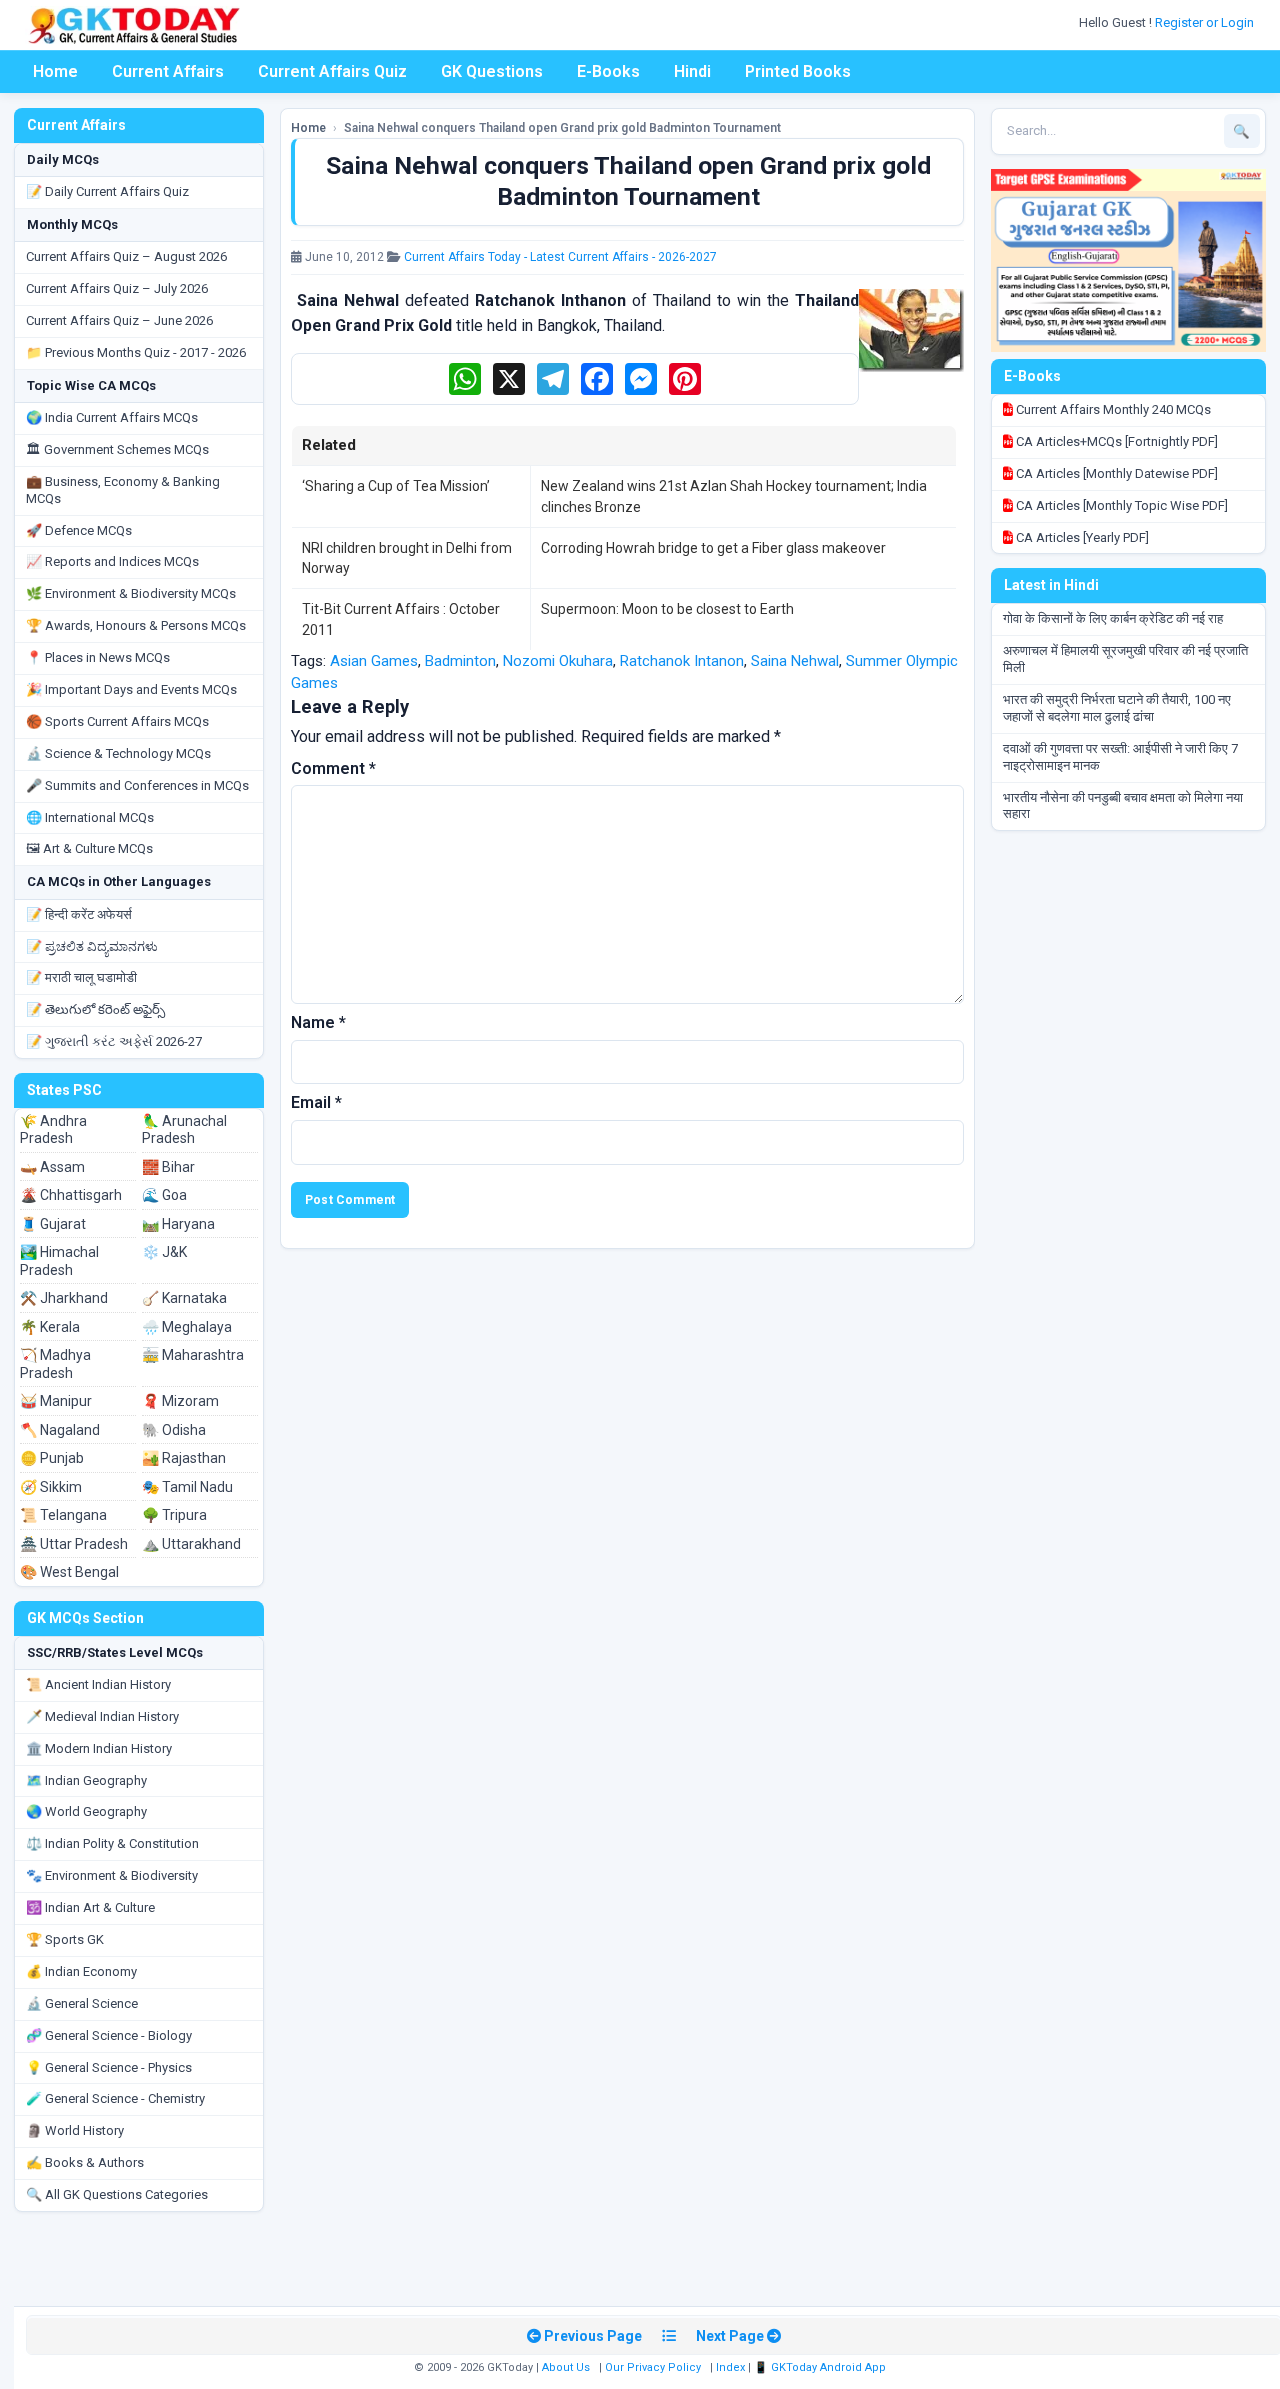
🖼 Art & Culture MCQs (89, 848)
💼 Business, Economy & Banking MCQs (123, 490)
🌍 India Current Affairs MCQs (112, 417)
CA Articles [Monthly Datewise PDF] (1115, 473)
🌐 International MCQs (90, 817)
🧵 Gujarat (53, 1224)
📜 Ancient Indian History (98, 1684)
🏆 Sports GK (65, 1939)
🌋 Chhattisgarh (71, 1195)
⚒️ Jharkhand (64, 1298)
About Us (566, 2367)
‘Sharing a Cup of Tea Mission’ (396, 486)
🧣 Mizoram (180, 1401)
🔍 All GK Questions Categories (117, 2194)
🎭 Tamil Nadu (187, 1487)
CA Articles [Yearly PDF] (1081, 537)
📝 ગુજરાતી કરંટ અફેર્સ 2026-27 (114, 1041)
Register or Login (1206, 22)
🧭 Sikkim (51, 1487)
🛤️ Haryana (178, 1224)
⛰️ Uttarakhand (191, 1544)
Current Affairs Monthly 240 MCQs (1112, 409)
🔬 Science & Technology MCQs (118, 753)
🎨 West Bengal (69, 1572)
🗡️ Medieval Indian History (102, 1716)
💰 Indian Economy (81, 1971)
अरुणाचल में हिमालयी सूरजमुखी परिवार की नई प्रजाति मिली (1125, 659)
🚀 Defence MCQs (79, 530)
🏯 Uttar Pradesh (74, 1544)
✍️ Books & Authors (85, 2162)
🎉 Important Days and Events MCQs (131, 689)
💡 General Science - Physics (109, 2067)
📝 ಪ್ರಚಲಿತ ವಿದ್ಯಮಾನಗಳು (92, 946)
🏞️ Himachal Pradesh (59, 1261)
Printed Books (798, 71)
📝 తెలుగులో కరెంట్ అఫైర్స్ (95, 1009)
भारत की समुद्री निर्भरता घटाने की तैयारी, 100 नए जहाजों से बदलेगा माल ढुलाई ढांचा (1117, 708)
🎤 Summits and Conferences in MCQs (137, 785)
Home (55, 71)
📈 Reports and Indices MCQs (112, 561)
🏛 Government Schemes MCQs (117, 449)
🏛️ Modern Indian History (99, 1748)
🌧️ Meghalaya (187, 1327)
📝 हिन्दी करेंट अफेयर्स (79, 914)
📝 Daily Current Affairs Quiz (107, 191)
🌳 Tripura (174, 1515)
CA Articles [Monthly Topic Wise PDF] (1120, 505)
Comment (333, 768)
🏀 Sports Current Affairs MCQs (117, 721)
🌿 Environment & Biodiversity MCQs (131, 593)
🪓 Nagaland (60, 1430)
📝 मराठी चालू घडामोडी (81, 977)
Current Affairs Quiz (332, 71)
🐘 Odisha (174, 1430)
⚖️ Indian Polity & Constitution (112, 1843)
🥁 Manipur (56, 1401)
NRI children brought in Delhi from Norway (407, 558)
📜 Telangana (63, 1515)
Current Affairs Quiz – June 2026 (119, 320)
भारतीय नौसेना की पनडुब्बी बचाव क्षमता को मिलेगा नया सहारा (1123, 806)
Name (318, 1022)
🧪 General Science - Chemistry (115, 2098)
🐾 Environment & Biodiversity (112, 1875)
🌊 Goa (164, 1195)
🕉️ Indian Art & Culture (90, 1907)
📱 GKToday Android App (821, 2367)
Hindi (692, 71)
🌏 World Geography (86, 1811)
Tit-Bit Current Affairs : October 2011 (401, 619)
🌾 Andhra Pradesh (53, 1130)
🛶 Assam (52, 1167)
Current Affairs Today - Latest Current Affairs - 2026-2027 (560, 257)
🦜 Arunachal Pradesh (184, 1130)
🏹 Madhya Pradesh (55, 1364)
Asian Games (374, 661)
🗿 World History (75, 2130)
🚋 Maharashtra (193, 1355)
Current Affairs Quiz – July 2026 (117, 288)
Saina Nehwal (795, 661)
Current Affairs (168, 71)
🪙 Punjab (52, 1458)
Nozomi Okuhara (558, 661)
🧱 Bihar (168, 1167)
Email (316, 1102)
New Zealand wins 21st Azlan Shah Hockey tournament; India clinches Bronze (734, 496)
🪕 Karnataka (184, 1298)
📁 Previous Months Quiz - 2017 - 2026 (136, 352)
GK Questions (492, 71)
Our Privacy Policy (653, 2367)
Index (730, 2367)
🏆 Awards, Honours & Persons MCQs (136, 625)
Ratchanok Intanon (682, 661)
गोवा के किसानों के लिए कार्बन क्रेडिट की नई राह (1113, 618)
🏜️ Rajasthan (184, 1458)
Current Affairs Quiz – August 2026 (126, 256)
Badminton (460, 661)
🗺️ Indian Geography (86, 1780)
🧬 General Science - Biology (109, 2035)
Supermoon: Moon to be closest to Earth (667, 609)
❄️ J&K (164, 1252)
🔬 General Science (82, 2003)
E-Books (608, 71)
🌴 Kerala (50, 1327)
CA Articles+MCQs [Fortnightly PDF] (1115, 441)
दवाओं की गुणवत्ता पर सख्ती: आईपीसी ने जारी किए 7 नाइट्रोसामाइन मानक (1120, 757)
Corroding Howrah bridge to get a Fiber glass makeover (713, 548)
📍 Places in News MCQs (98, 657)
